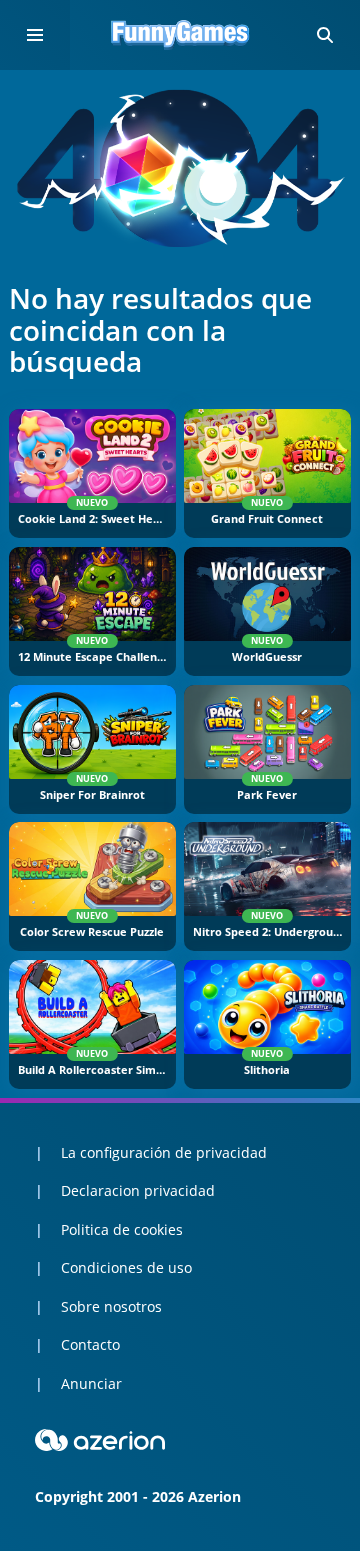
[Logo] (180, 35)
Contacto (90, 1344)
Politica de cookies (122, 1229)
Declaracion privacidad (138, 1190)
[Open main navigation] (35, 35)
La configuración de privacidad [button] (164, 1152)
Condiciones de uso (126, 1267)
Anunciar (91, 1383)
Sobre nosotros (111, 1306)
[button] (325, 35)
